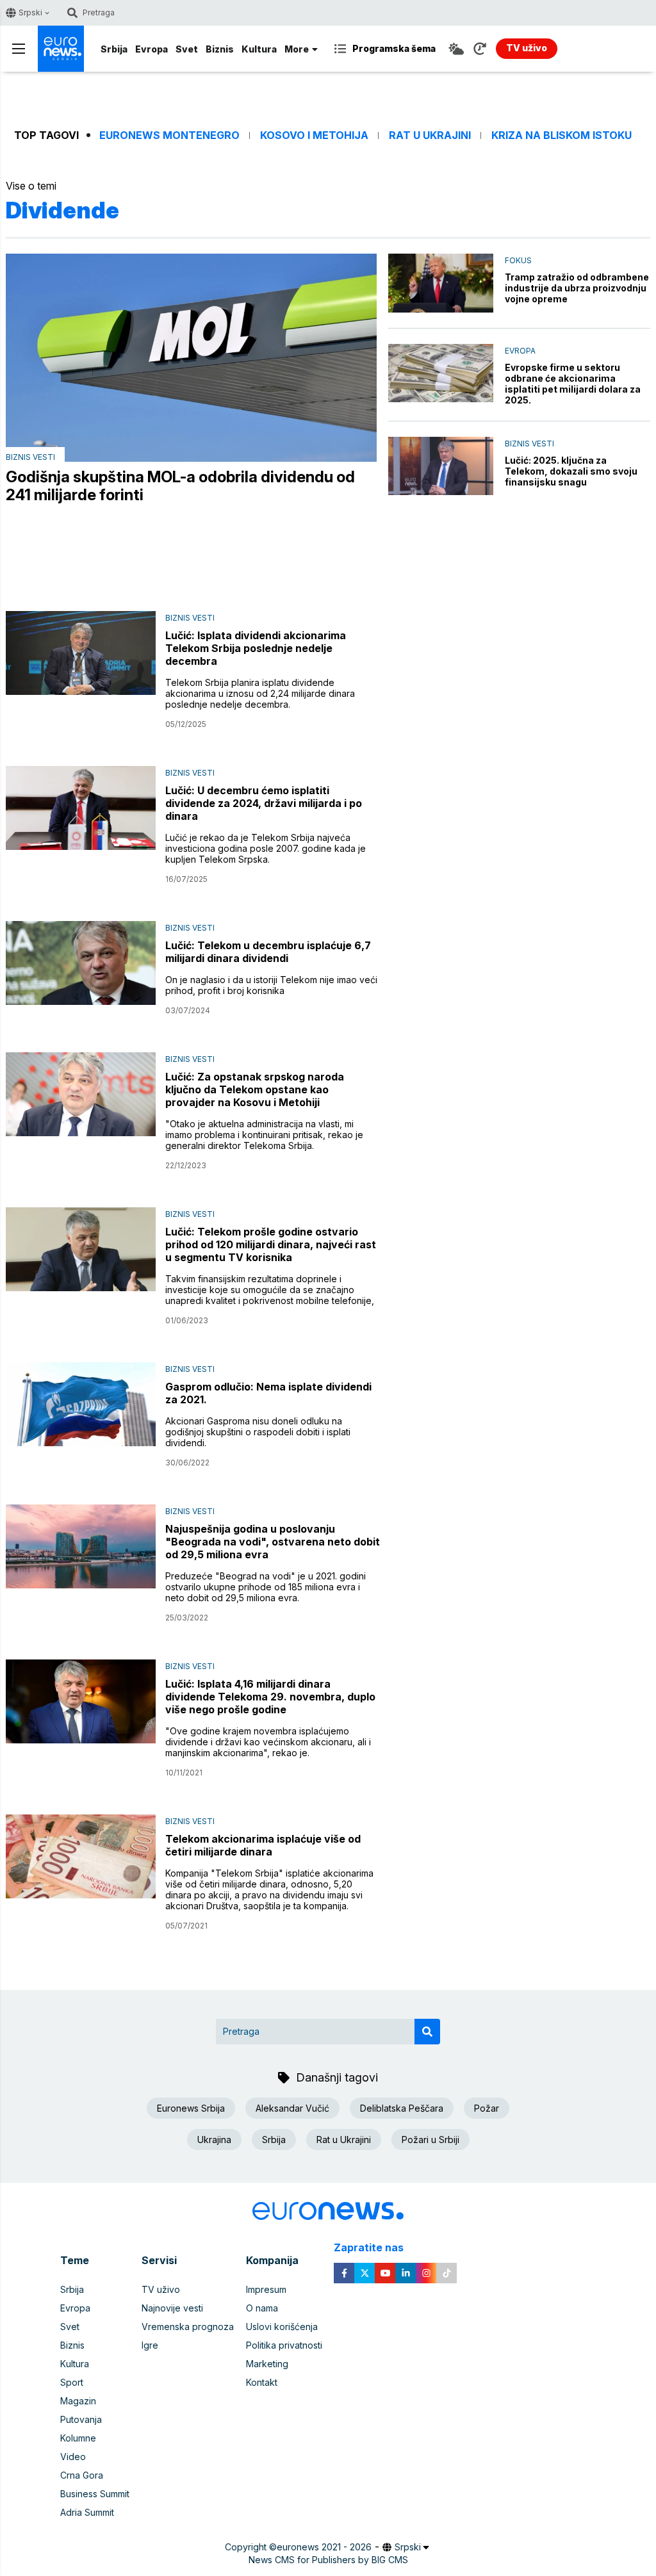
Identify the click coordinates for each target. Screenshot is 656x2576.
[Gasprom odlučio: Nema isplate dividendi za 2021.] (81, 1404)
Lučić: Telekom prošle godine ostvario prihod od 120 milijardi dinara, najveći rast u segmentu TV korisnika (271, 1244)
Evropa (152, 49)
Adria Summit (87, 2512)
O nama (262, 2308)
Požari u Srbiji (430, 2140)
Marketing (267, 2364)
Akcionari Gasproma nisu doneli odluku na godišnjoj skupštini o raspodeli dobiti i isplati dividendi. (258, 1432)
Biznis (220, 49)
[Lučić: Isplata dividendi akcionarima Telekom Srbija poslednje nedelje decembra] (81, 653)
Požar (487, 2108)
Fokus (518, 260)
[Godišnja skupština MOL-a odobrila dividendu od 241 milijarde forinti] (191, 357)
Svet (187, 49)
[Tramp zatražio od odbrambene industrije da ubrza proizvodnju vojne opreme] (440, 283)
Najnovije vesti (172, 2308)
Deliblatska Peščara (402, 2108)
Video (73, 2457)
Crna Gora (82, 2475)
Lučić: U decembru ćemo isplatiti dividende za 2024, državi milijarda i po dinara (264, 803)
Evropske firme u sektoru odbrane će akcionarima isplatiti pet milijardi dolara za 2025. (573, 384)
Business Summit (95, 2494)
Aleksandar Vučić (292, 2108)
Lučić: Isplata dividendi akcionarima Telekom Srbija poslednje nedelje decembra (256, 648)
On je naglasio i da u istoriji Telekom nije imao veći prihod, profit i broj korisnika (271, 985)
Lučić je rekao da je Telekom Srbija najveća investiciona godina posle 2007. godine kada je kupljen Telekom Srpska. (266, 848)
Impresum (266, 2289)
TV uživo (161, 2289)
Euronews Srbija (191, 2108)
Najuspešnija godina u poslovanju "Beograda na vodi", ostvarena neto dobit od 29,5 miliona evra (273, 1542)
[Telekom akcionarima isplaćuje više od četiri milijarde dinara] (81, 1856)
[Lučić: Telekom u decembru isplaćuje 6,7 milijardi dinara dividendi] (81, 963)
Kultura (259, 49)
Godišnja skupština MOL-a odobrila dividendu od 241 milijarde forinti (180, 486)
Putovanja (81, 2419)
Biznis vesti (30, 457)
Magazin (78, 2401)
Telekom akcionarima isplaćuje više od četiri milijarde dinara (263, 1845)
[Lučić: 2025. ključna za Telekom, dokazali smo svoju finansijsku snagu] (440, 466)
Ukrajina (214, 2140)
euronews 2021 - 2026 (324, 2547)
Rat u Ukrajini (430, 135)
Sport (72, 2382)
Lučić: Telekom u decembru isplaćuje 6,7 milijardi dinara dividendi (268, 952)
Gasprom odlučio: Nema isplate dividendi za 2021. (268, 1393)
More (297, 49)
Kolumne (78, 2438)
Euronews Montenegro (169, 135)
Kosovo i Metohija (314, 135)
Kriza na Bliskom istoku (562, 135)
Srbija (114, 49)
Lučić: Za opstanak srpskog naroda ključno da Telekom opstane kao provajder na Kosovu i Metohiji (255, 1089)
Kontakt (262, 2382)
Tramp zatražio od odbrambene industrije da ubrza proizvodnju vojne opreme (577, 288)
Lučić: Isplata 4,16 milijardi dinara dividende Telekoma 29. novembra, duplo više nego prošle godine (270, 1697)
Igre (150, 2345)
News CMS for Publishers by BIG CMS (328, 2560)
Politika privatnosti (284, 2345)
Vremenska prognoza (188, 2327)
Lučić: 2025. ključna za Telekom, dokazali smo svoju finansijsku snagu (571, 471)
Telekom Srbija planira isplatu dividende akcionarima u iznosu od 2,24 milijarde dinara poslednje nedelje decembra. (260, 693)
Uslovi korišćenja (282, 2327)
